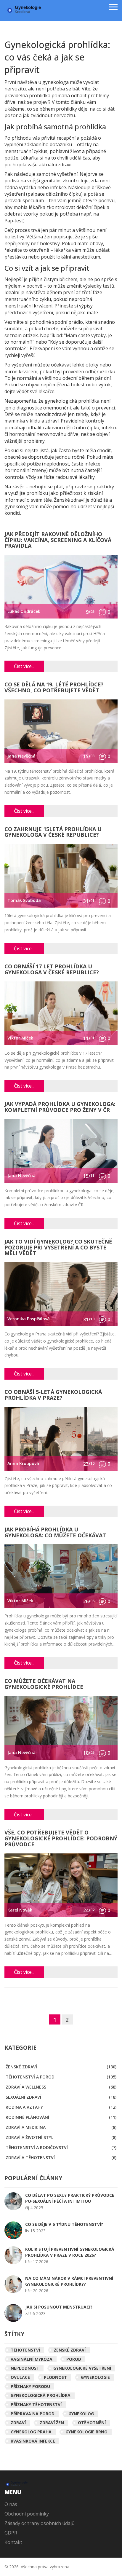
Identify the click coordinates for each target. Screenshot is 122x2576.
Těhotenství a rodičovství (61, 2147)
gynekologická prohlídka (41, 2395)
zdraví (18, 2423)
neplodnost (25, 2368)
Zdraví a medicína (61, 2127)
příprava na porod (33, 2414)
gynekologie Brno (86, 2432)
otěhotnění (92, 2423)
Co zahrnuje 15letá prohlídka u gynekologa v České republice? (53, 832)
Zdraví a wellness (61, 2087)
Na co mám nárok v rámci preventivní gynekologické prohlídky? (69, 2281)
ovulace (20, 2377)
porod (74, 2359)
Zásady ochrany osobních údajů (40, 2523)
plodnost (55, 2377)
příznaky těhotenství (36, 2404)
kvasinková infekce (33, 2441)
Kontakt (13, 2542)
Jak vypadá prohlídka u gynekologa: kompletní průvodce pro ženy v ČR (60, 1107)
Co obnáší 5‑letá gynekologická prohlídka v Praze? (53, 1395)
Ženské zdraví (61, 2067)
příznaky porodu (30, 2386)
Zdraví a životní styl (61, 2137)
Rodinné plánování (61, 2117)
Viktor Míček (20, 1038)
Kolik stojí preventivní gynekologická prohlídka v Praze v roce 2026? (70, 2252)
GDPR (11, 2533)
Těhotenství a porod (61, 2077)
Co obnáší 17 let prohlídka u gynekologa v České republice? (52, 970)
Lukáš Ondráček (24, 611)
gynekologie (95, 2377)
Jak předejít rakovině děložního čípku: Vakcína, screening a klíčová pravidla (58, 540)
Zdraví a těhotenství (61, 2157)
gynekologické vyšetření (82, 2368)
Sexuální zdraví (61, 2097)
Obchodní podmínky (27, 2514)
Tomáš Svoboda (24, 900)
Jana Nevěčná (21, 756)
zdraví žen (52, 2423)
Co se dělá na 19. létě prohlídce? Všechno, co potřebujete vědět (54, 688)
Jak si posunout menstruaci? (59, 2307)
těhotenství (25, 2350)
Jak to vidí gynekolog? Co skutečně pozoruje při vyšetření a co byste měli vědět (58, 1248)
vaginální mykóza (32, 2359)
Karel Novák (20, 1910)
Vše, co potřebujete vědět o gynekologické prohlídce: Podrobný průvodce (61, 1839)
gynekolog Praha (31, 2432)
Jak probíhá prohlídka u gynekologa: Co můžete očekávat (55, 1533)
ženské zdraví (70, 2350)
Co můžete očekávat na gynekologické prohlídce (44, 1684)
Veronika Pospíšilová (29, 1319)
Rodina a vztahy (61, 2107)
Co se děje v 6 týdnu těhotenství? (64, 2224)
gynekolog (81, 2414)
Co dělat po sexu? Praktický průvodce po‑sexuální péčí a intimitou (70, 2198)
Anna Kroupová (23, 1463)
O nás (11, 2504)
